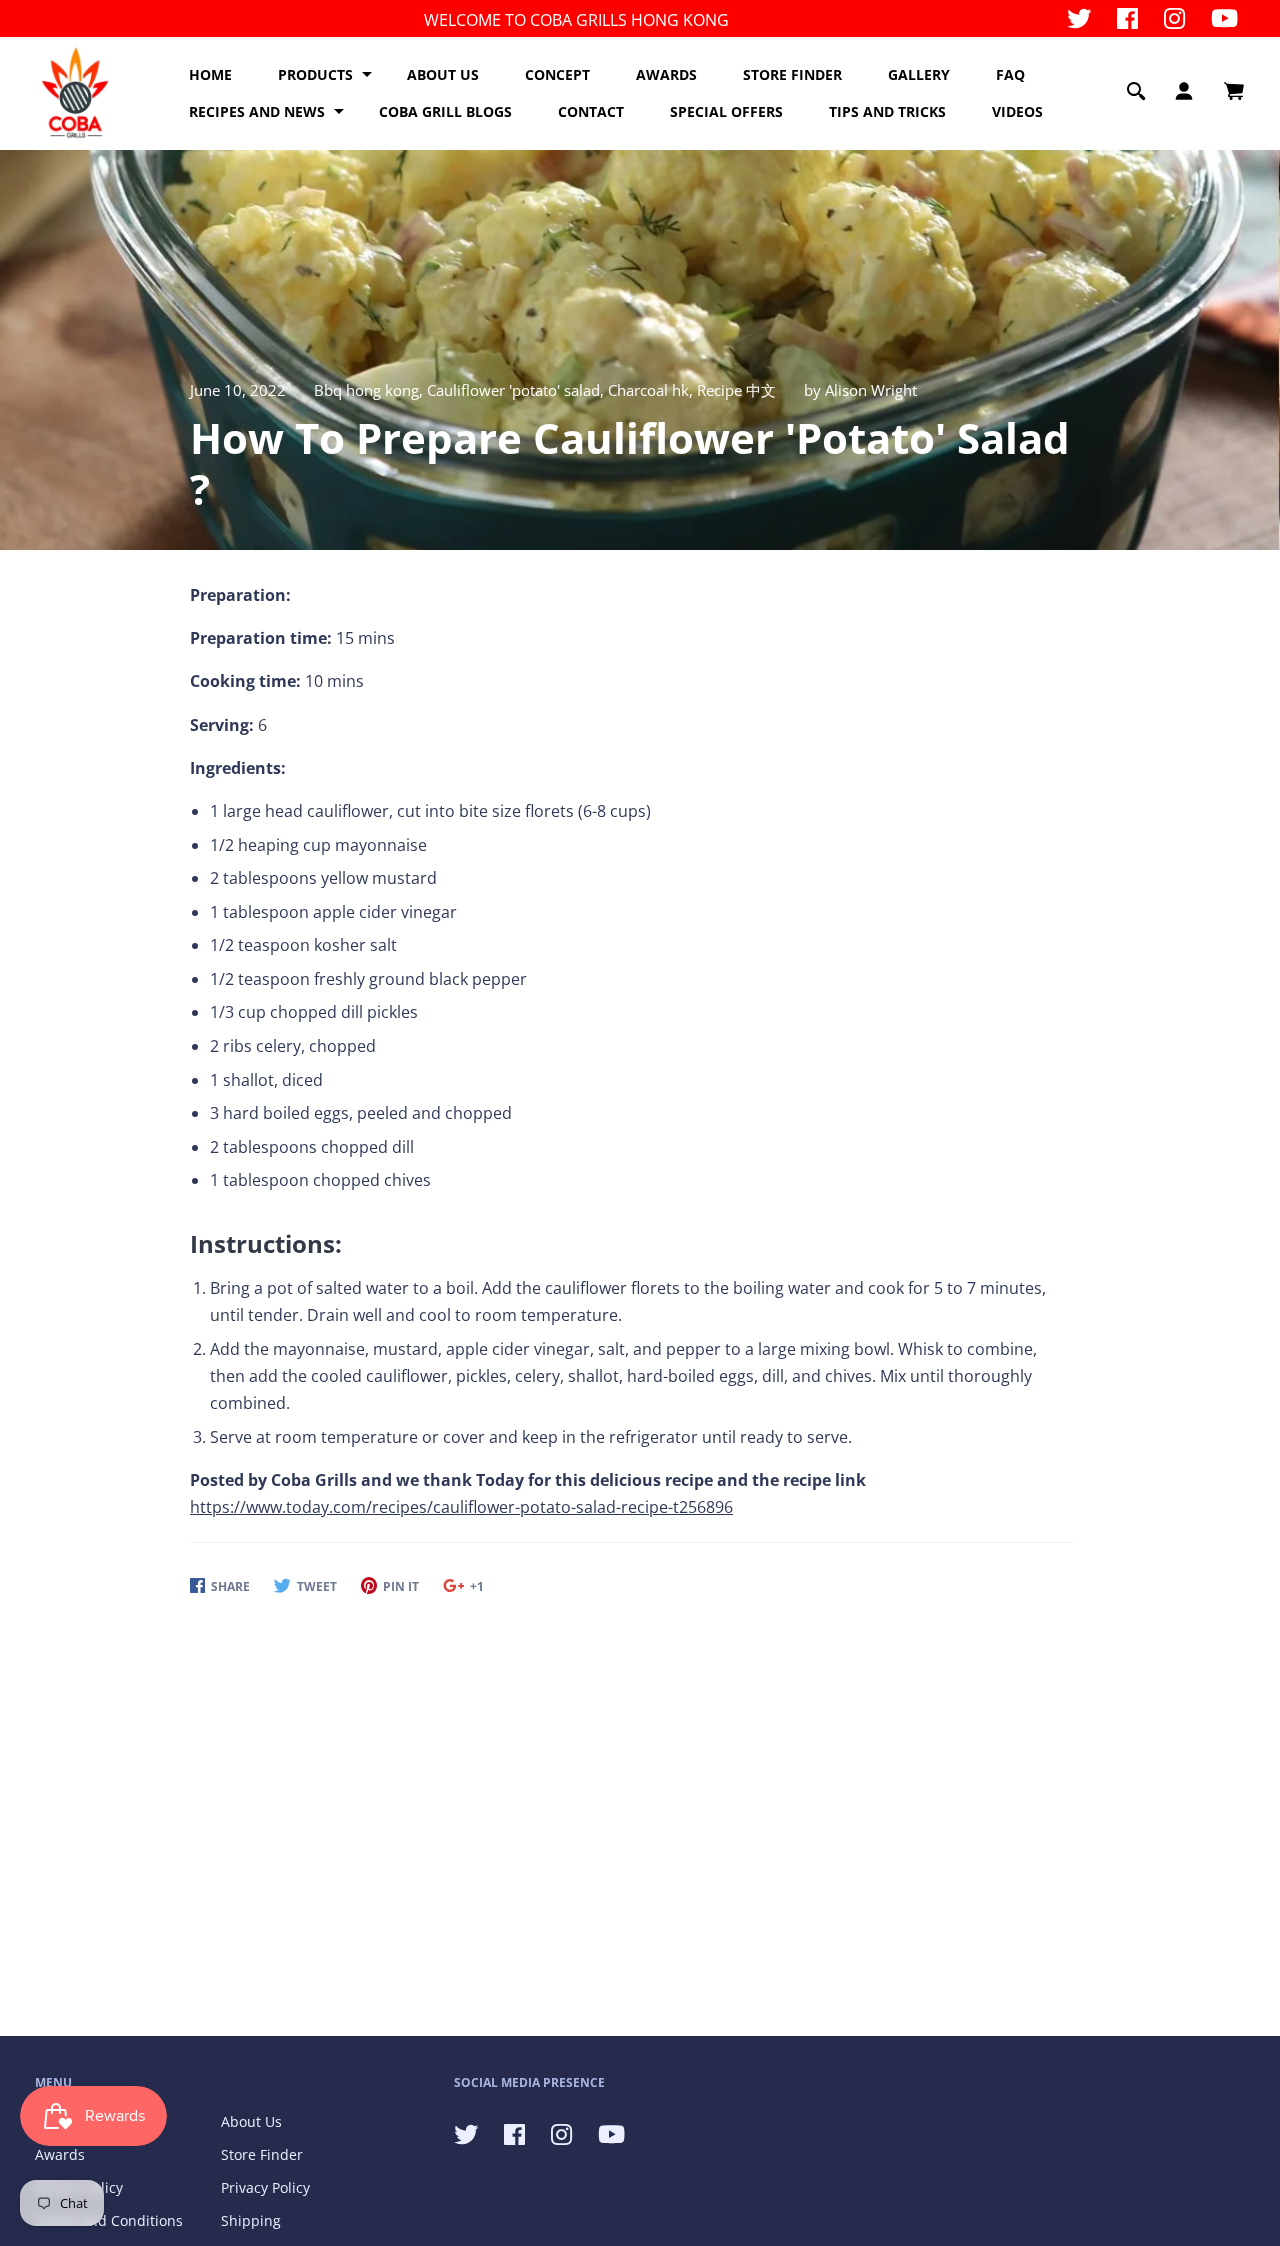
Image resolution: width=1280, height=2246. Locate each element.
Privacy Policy (265, 2187)
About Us (251, 2121)
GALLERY (919, 74)
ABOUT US (443, 74)
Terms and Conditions (109, 2220)
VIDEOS (1017, 111)
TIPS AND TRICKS (887, 111)
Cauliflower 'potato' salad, (517, 390)
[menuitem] (210, 75)
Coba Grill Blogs (445, 111)
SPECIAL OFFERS (726, 111)
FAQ (1010, 74)
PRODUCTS (315, 74)
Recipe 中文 (736, 390)
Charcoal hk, (652, 390)
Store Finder (262, 2154)
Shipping (251, 2220)
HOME (210, 74)
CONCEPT (557, 74)
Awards (60, 2154)
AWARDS (666, 74)
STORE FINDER (792, 74)
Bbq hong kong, (370, 390)
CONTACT (591, 111)
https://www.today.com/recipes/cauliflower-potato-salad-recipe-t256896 (461, 1507)
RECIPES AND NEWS (257, 111)
